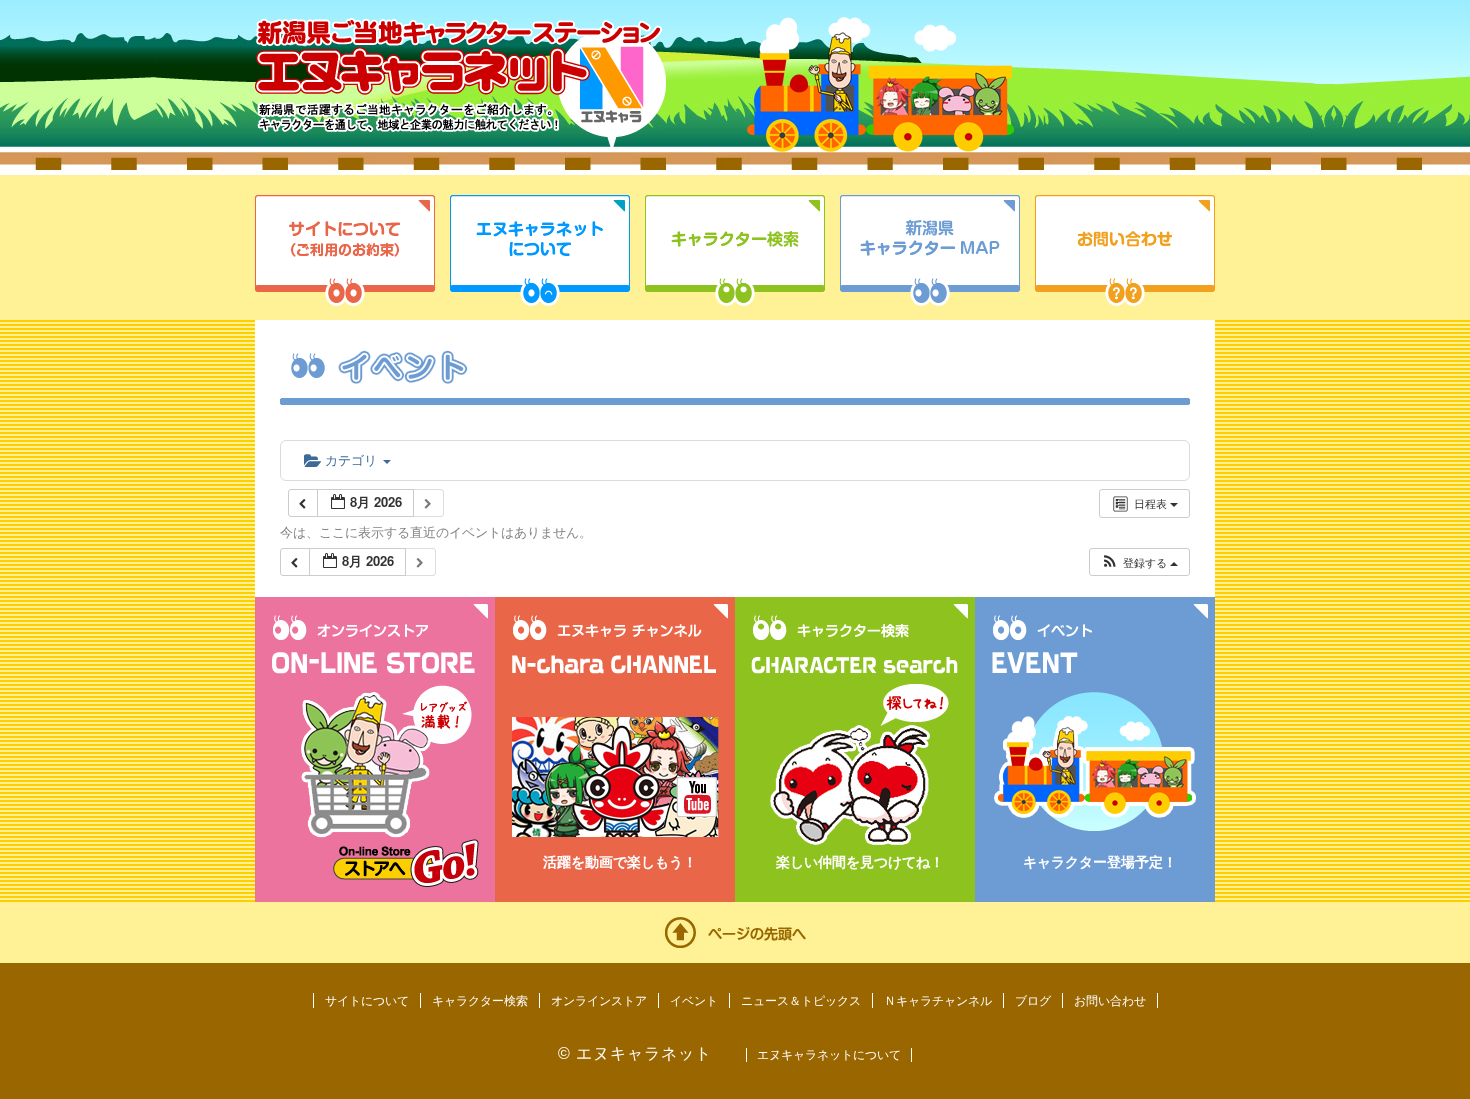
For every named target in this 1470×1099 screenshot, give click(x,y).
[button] (1139, 562)
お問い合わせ (1125, 250)
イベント (694, 1001)
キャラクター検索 (735, 250)
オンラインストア (599, 1001)
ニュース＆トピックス (801, 1001)
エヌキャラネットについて (540, 250)
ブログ (1033, 1001)
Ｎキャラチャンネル (938, 1001)
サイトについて (345, 250)
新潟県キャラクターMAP (930, 250)
